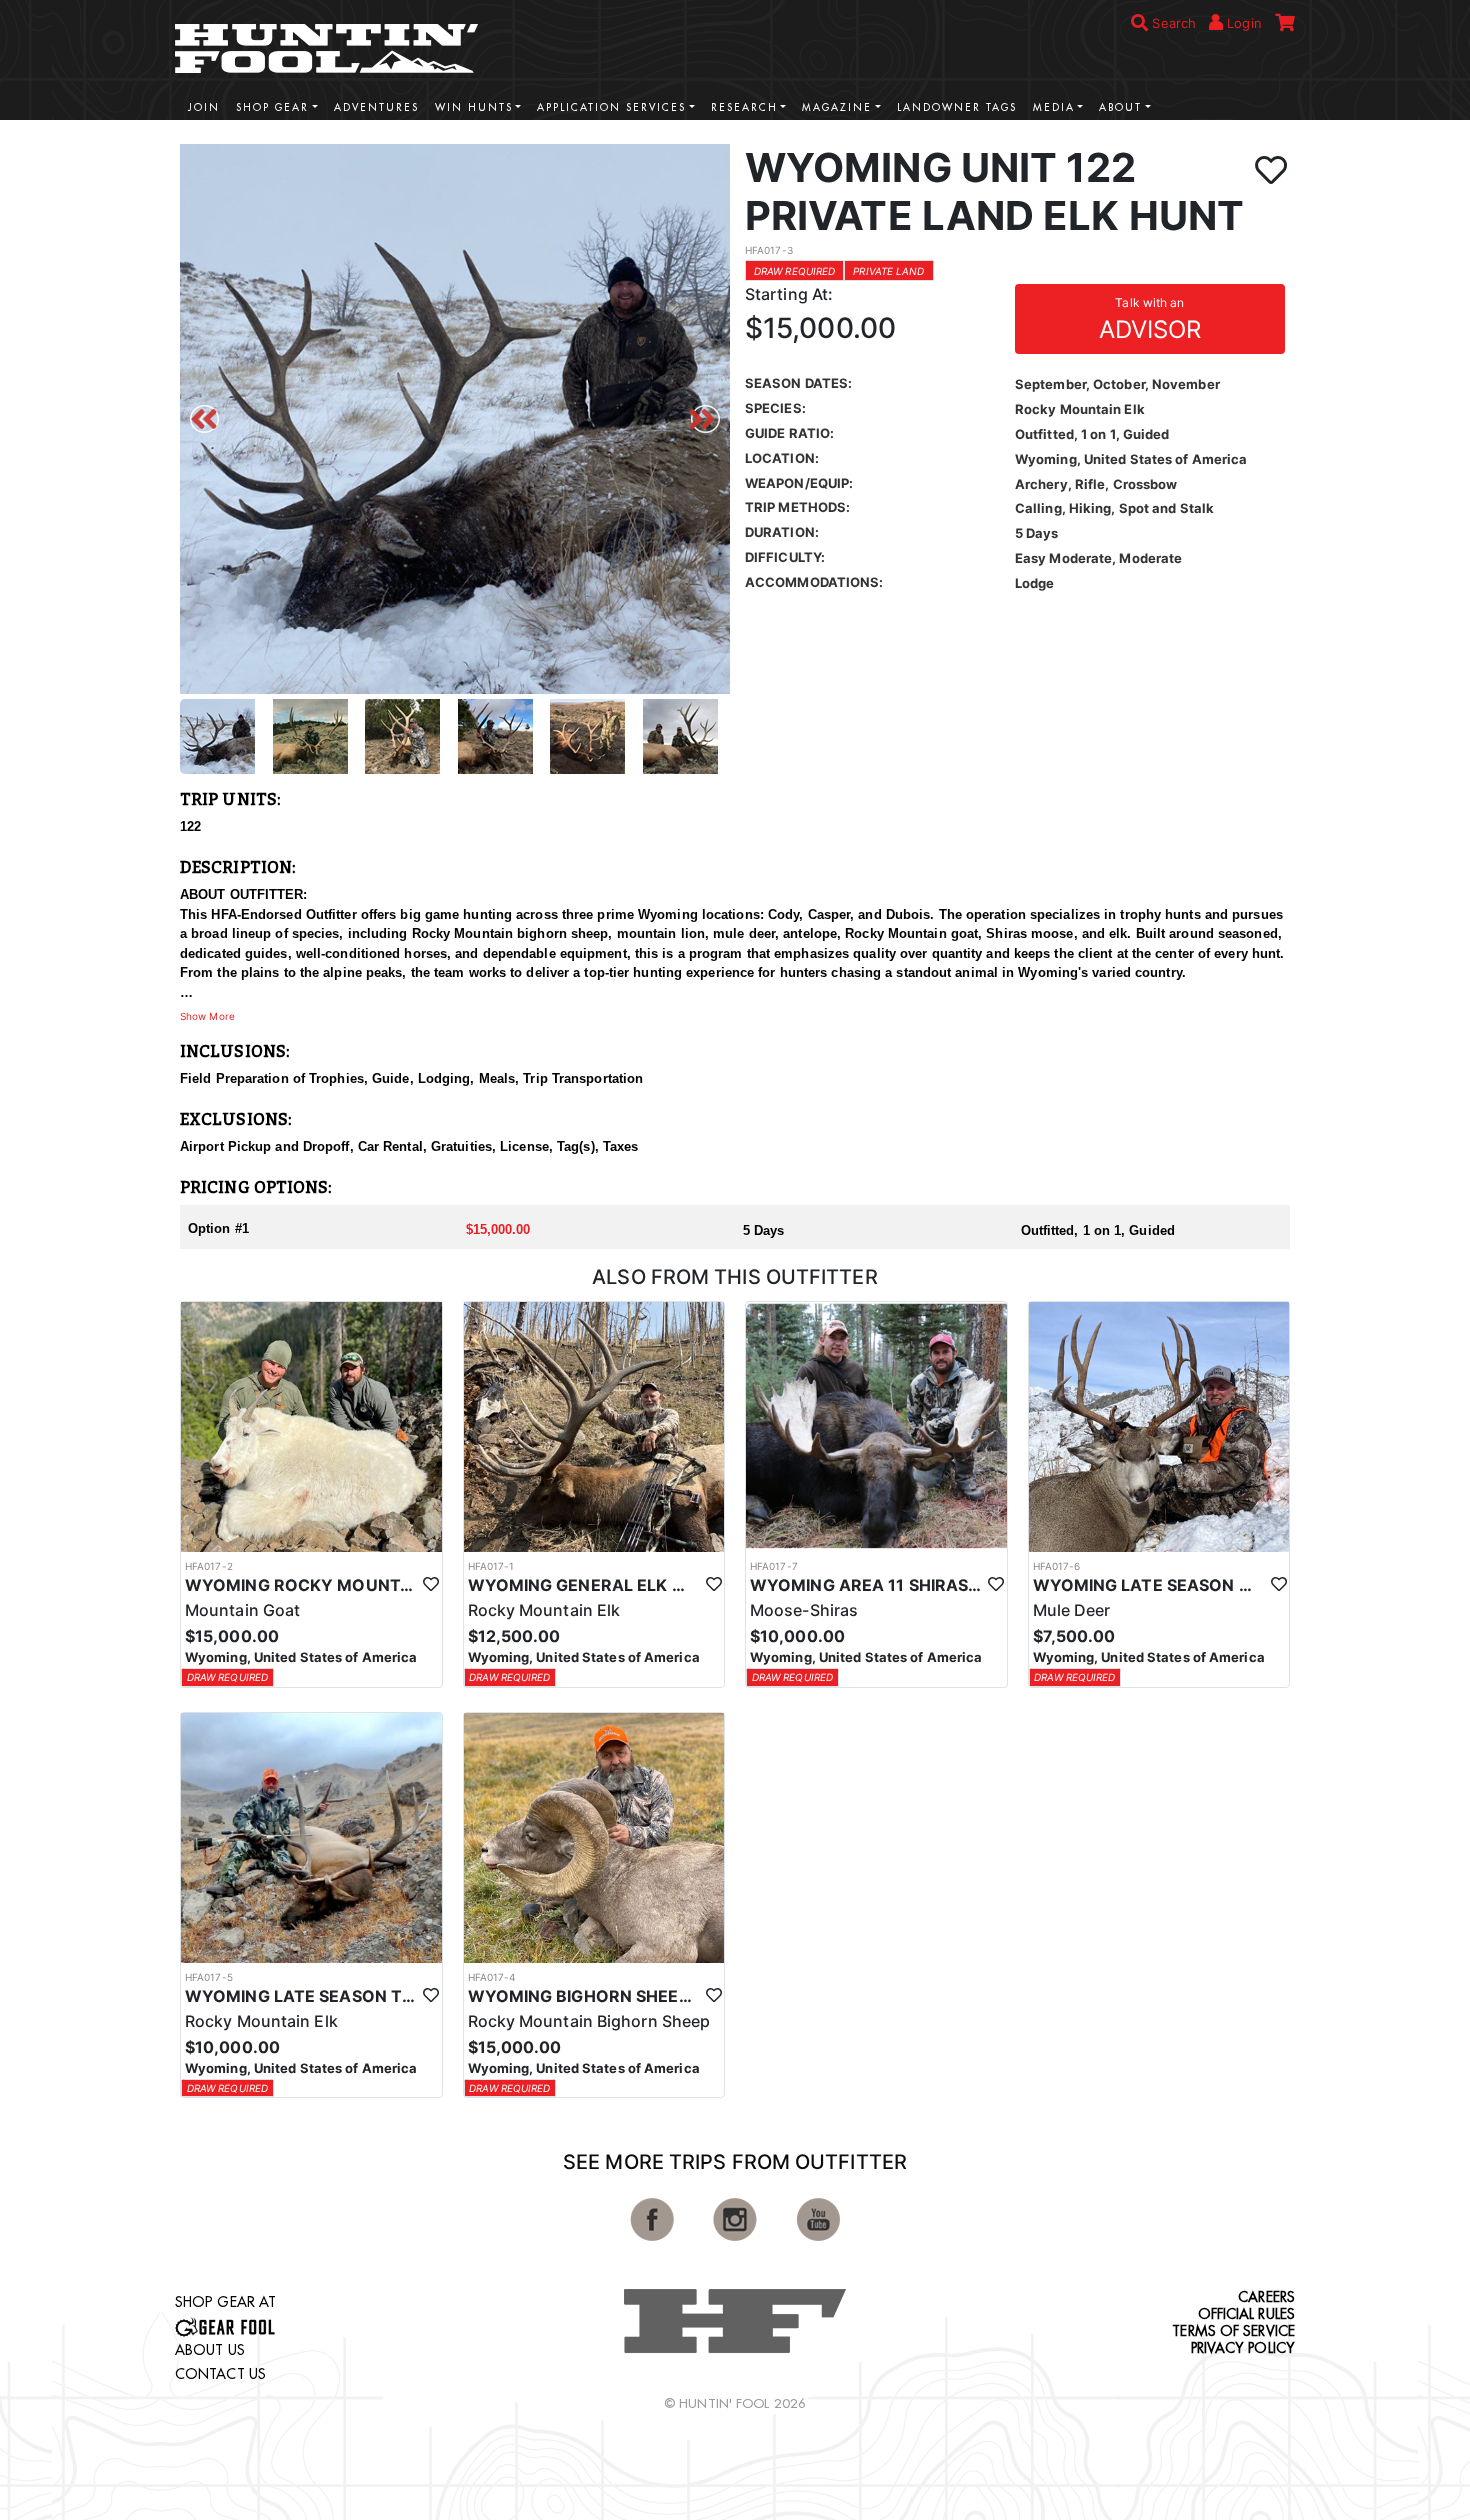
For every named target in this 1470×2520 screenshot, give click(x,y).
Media (1054, 107)
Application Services (611, 107)
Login (1242, 23)
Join (204, 107)
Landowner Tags (957, 107)
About (1120, 107)
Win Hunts (474, 107)
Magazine (837, 107)
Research (744, 107)
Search (1172, 23)
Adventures (376, 107)
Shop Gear (272, 107)
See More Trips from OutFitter (735, 2162)
